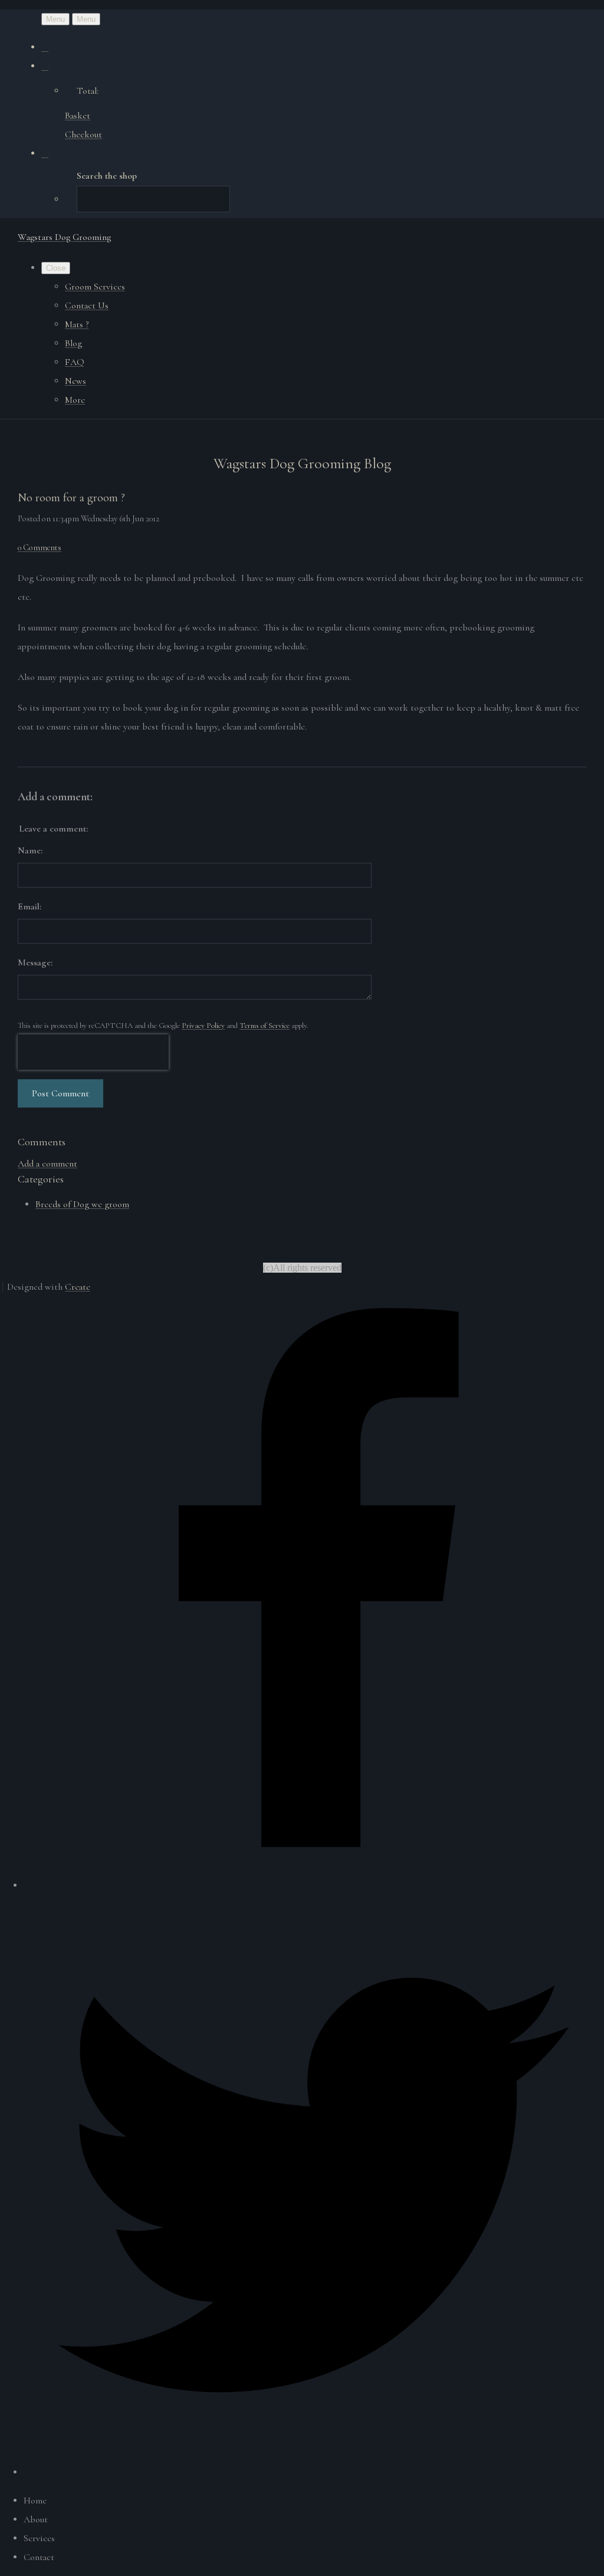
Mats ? (77, 324)
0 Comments (40, 548)
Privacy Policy (203, 1026)
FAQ (75, 362)
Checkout (83, 134)
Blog (73, 343)
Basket (78, 116)
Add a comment (47, 1164)
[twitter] (314, 2472)
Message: (35, 962)
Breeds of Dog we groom (82, 1204)
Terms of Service (265, 1026)
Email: (29, 906)
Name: (30, 850)
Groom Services (95, 287)
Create (78, 1287)
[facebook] (314, 1885)
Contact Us (87, 305)
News (75, 381)
